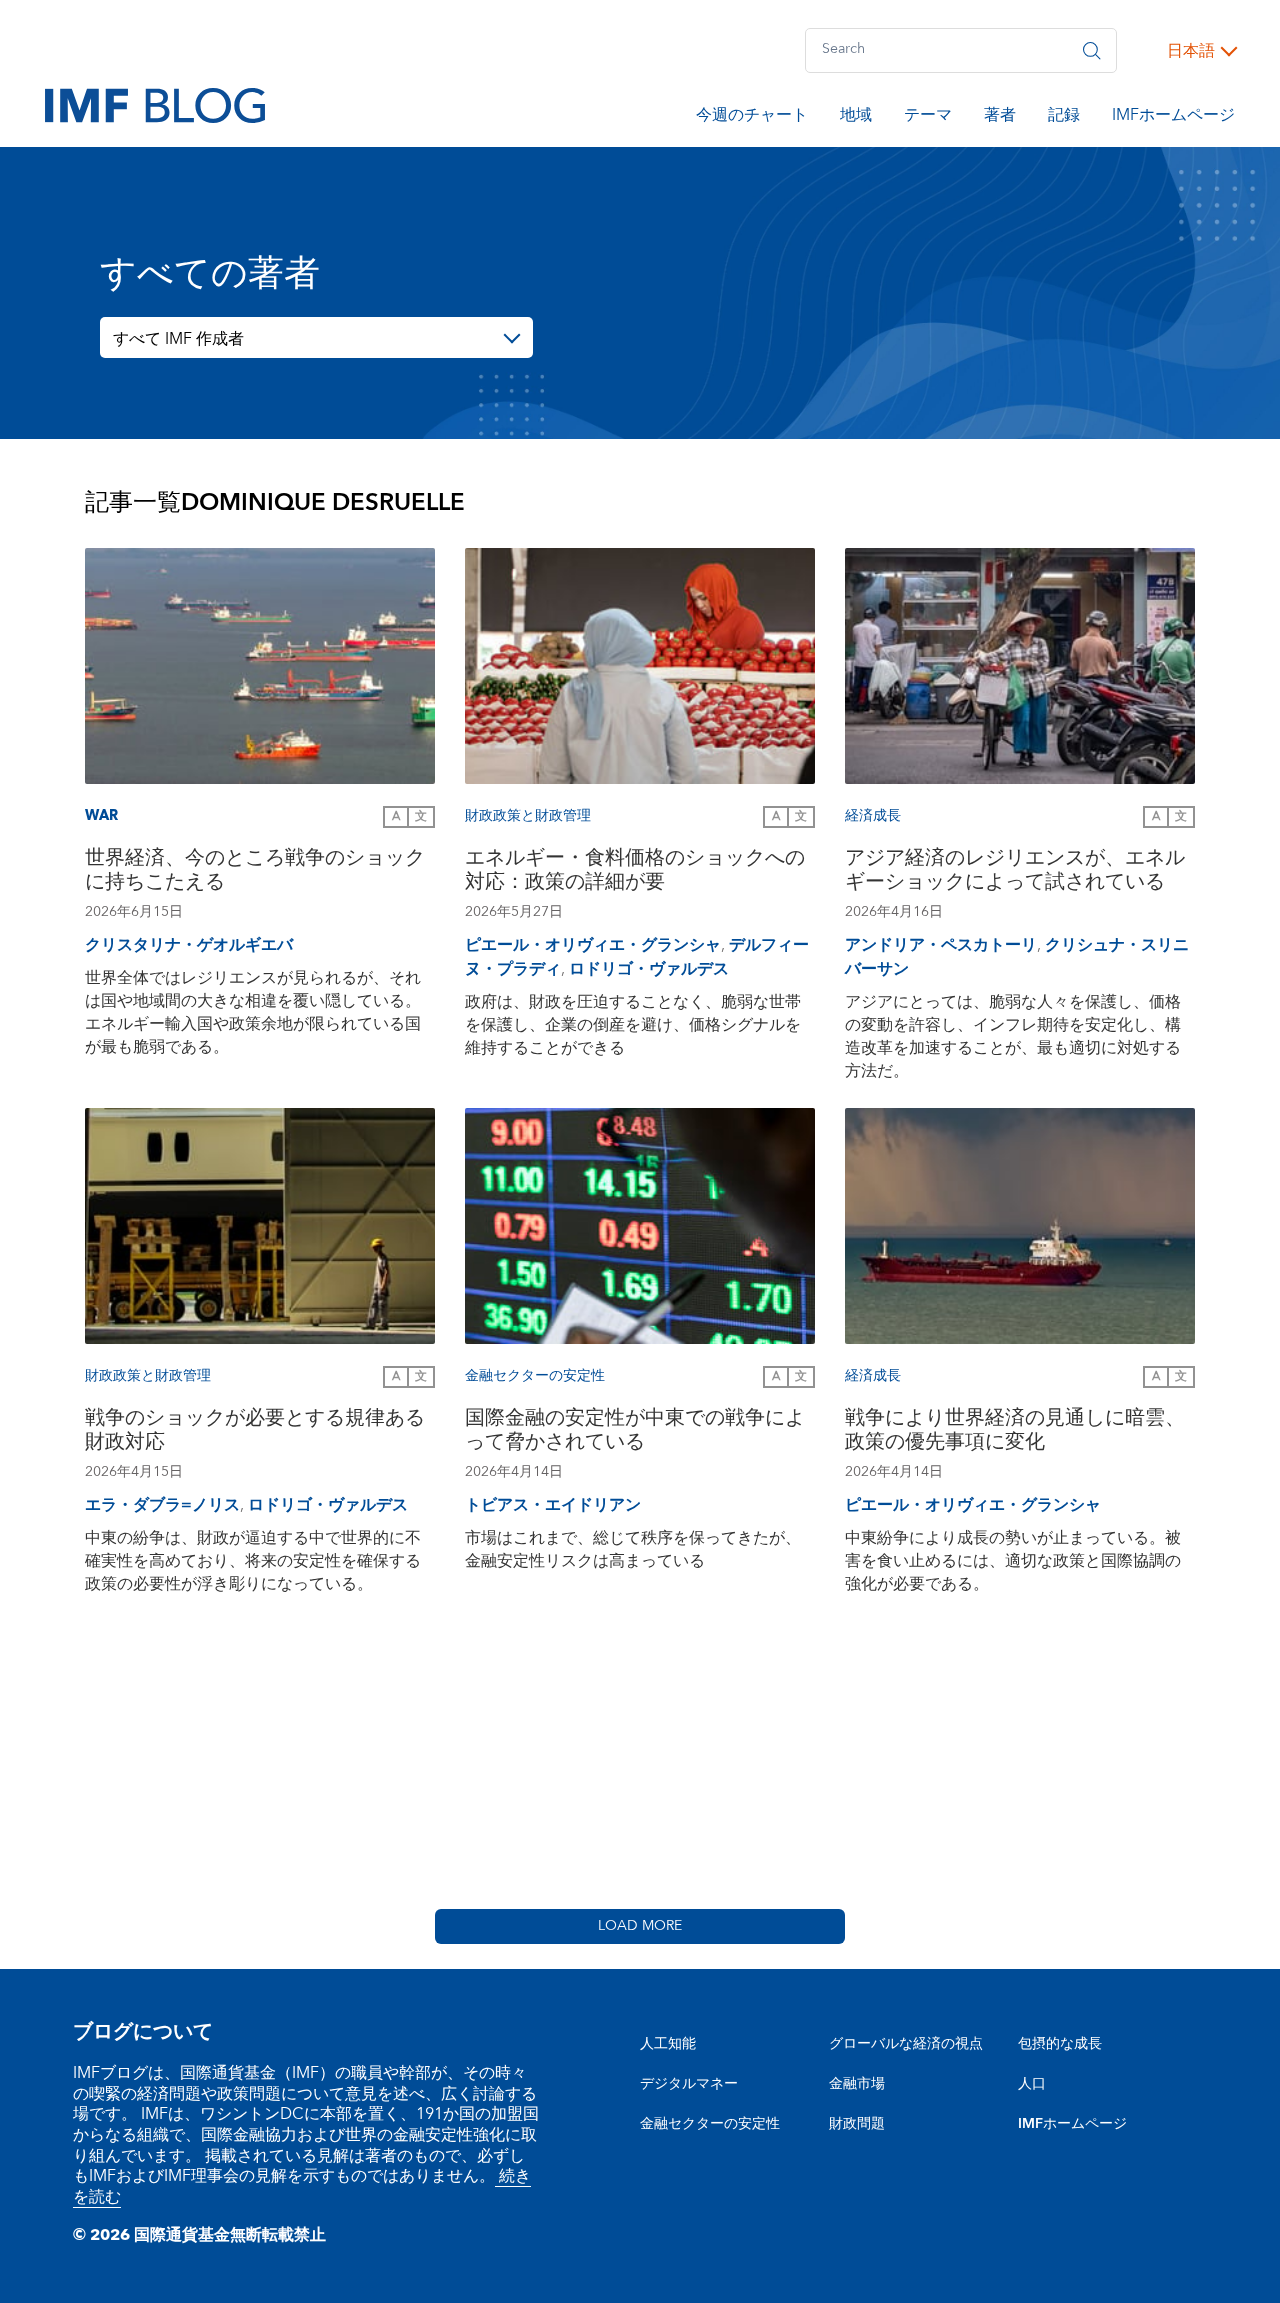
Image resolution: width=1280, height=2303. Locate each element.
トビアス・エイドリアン (553, 1505)
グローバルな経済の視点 (906, 2044)
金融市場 (857, 2084)
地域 (856, 118)
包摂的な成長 (1060, 2044)
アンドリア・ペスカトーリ (941, 945)
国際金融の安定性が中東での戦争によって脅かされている (635, 1432)
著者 (1000, 118)
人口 (1032, 2084)
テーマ (928, 118)
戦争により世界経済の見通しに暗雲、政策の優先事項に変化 (1015, 1432)
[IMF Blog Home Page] (155, 104)
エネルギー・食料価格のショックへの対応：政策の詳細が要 (635, 872)
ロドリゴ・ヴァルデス (649, 969)
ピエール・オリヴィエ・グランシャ (593, 945)
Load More (640, 1926)
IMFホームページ (1173, 118)
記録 (1064, 118)
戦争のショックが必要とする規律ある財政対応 (255, 1432)
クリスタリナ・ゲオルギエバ (189, 945)
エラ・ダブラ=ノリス (162, 1505)
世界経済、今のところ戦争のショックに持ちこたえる (255, 872)
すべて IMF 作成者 (178, 339)
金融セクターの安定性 (710, 2124)
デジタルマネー (689, 2084)
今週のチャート (752, 118)
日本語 (1191, 51)
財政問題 (857, 2124)
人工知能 (668, 2044)
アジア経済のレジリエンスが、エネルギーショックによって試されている (1015, 872)
